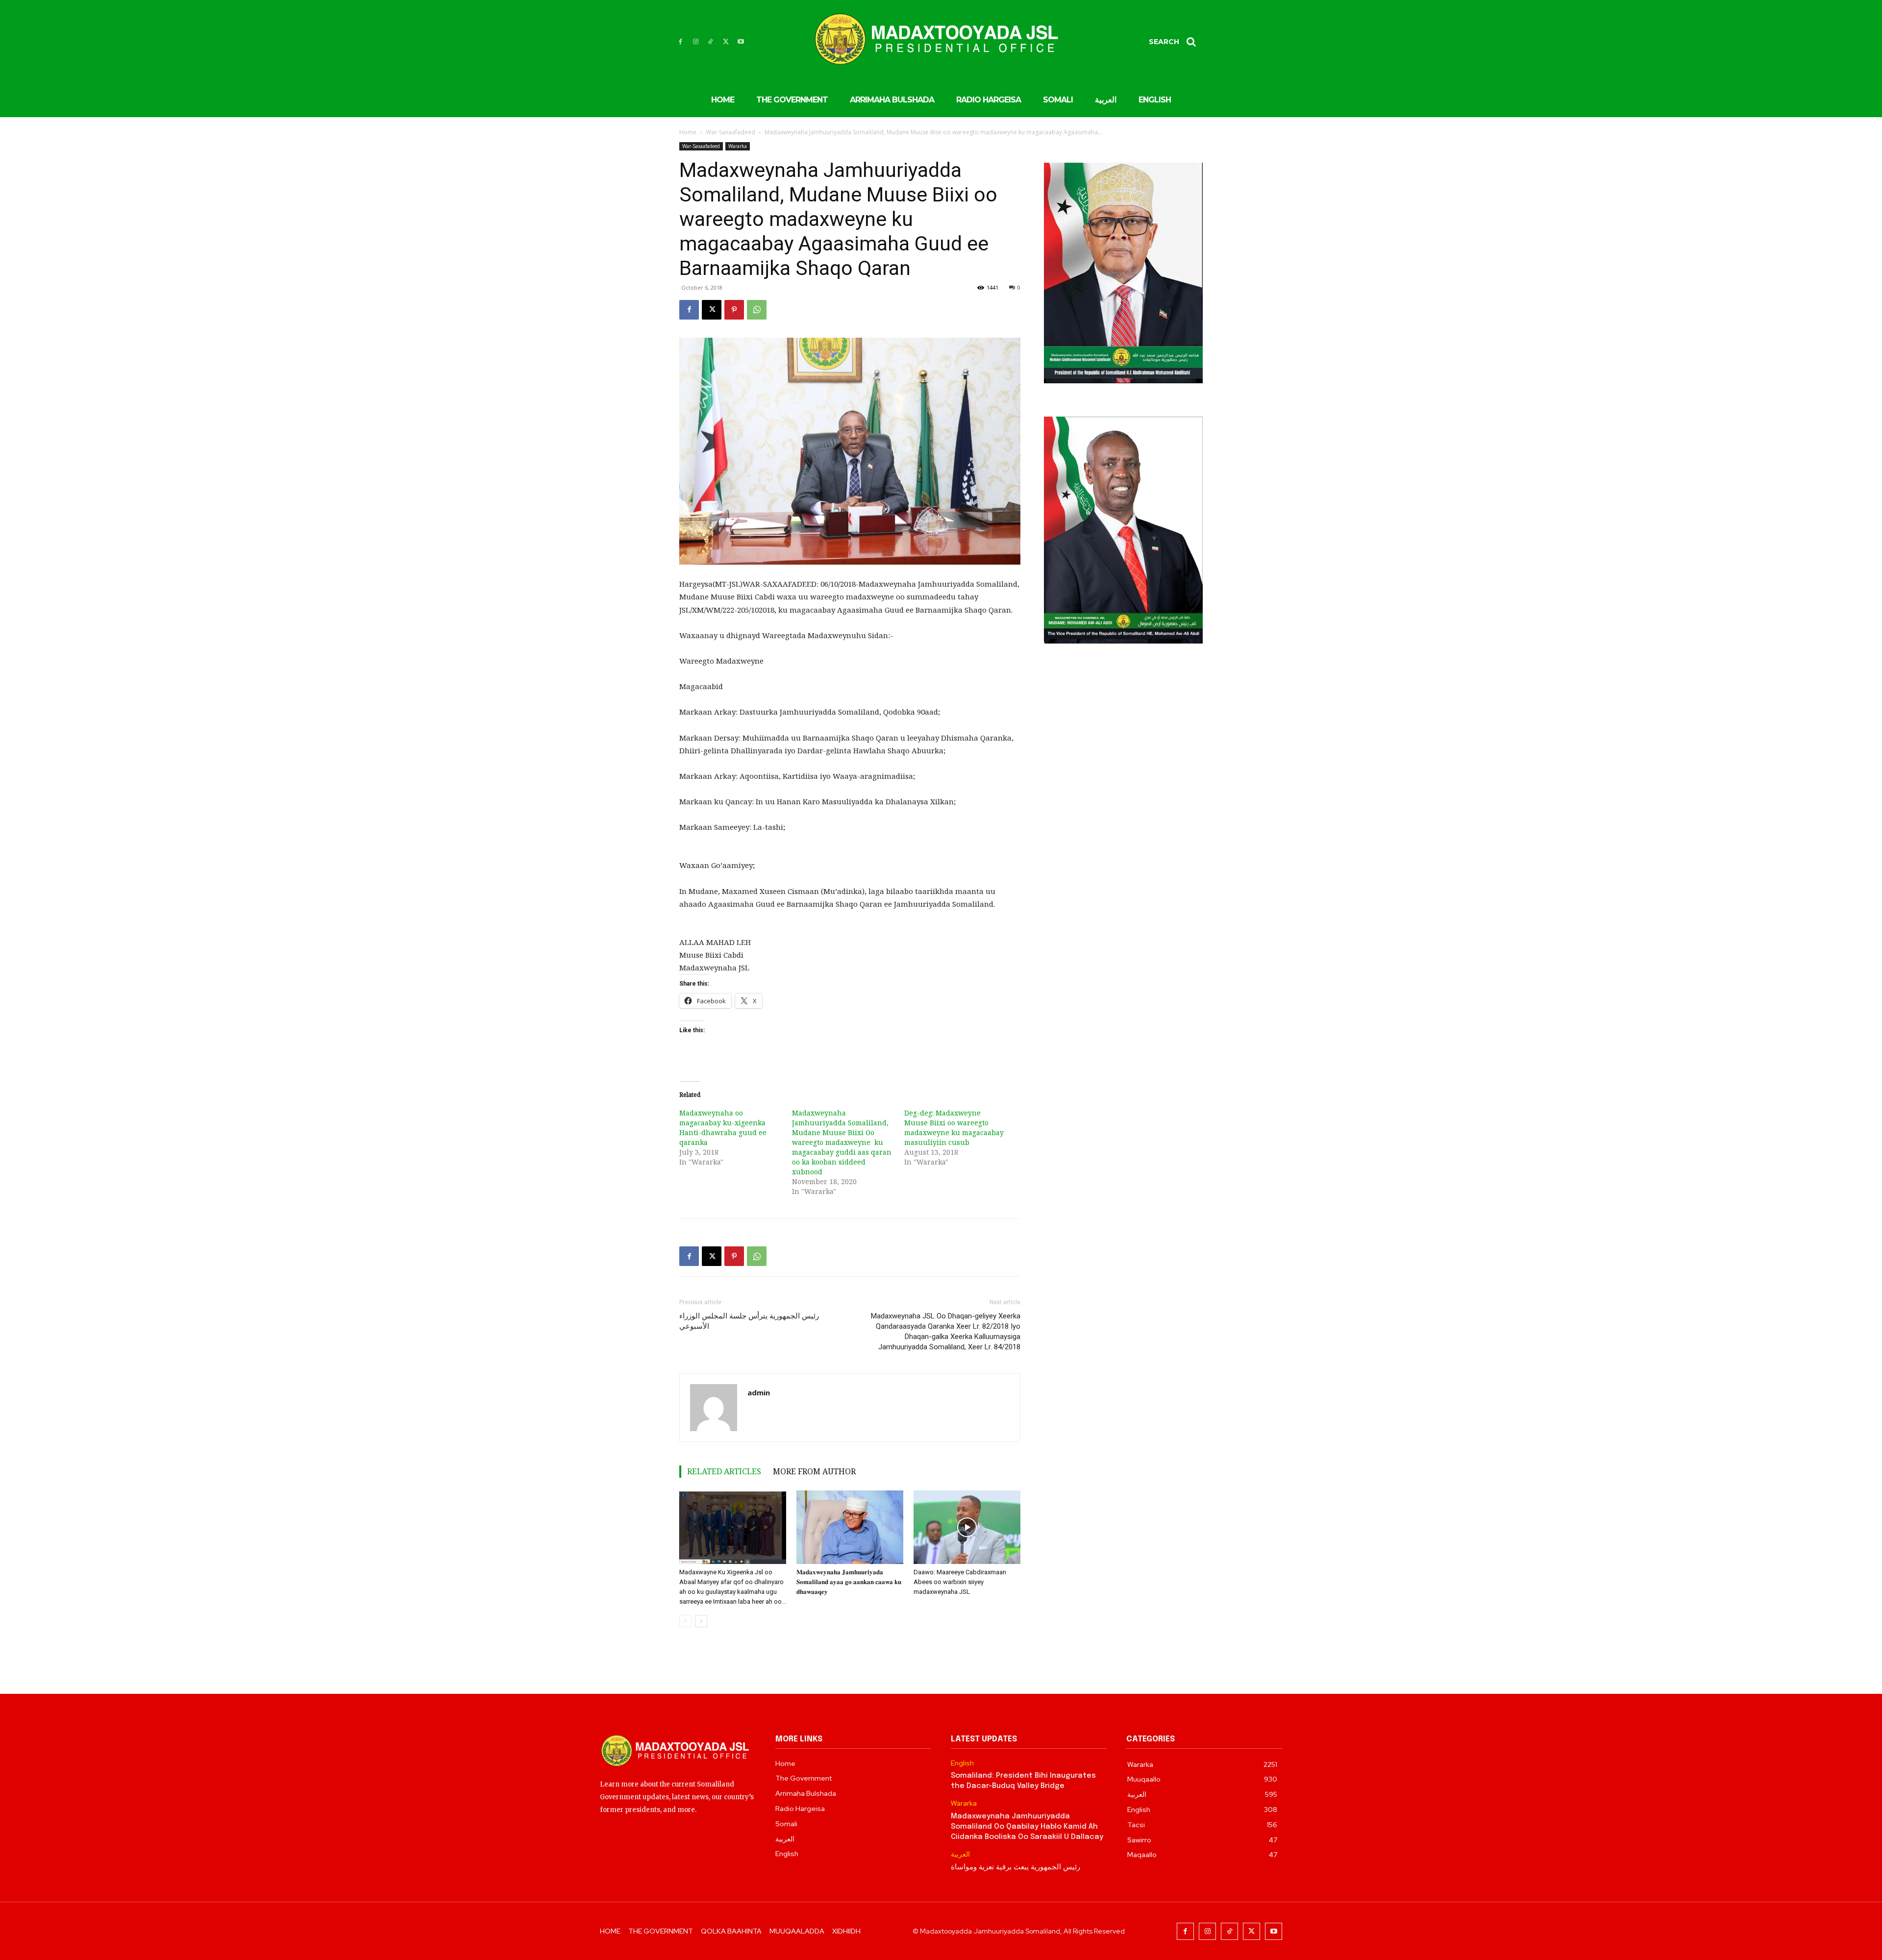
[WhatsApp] (757, 310)
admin (759, 1392)
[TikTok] (711, 42)
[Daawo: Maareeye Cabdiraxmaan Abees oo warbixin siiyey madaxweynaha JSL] (967, 1527)
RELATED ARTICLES (724, 1471)
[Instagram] (696, 42)
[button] (1176, 42)
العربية (960, 1854)
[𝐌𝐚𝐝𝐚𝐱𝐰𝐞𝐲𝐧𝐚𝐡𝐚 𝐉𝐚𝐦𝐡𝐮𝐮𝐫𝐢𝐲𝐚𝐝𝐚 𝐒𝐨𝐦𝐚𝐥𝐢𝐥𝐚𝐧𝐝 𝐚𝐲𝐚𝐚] (850, 1527)
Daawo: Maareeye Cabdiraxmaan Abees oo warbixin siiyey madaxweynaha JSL (960, 1582)
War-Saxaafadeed (731, 132)
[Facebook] (681, 42)
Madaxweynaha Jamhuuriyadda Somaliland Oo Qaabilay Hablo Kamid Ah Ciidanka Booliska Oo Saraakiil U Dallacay (1027, 1827)
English (962, 1763)
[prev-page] (685, 1621)
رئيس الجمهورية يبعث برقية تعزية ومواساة (1015, 1867)
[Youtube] (741, 42)
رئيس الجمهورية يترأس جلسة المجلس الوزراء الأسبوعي (749, 1321)
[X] (726, 42)
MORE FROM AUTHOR (814, 1471)
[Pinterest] (734, 310)
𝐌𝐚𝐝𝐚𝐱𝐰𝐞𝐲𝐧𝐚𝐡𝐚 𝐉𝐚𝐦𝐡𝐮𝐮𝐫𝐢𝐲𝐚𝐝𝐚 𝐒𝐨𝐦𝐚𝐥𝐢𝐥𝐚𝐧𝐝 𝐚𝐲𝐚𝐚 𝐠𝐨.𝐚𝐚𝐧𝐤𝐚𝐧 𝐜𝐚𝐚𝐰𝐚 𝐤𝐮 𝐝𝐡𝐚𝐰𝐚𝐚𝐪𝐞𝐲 (849, 1582)
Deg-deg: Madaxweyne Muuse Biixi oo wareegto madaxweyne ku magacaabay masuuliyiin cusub (954, 1128)
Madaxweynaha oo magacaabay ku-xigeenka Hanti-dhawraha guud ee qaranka (723, 1128)
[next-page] (701, 1621)
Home (688, 132)
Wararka (738, 146)
